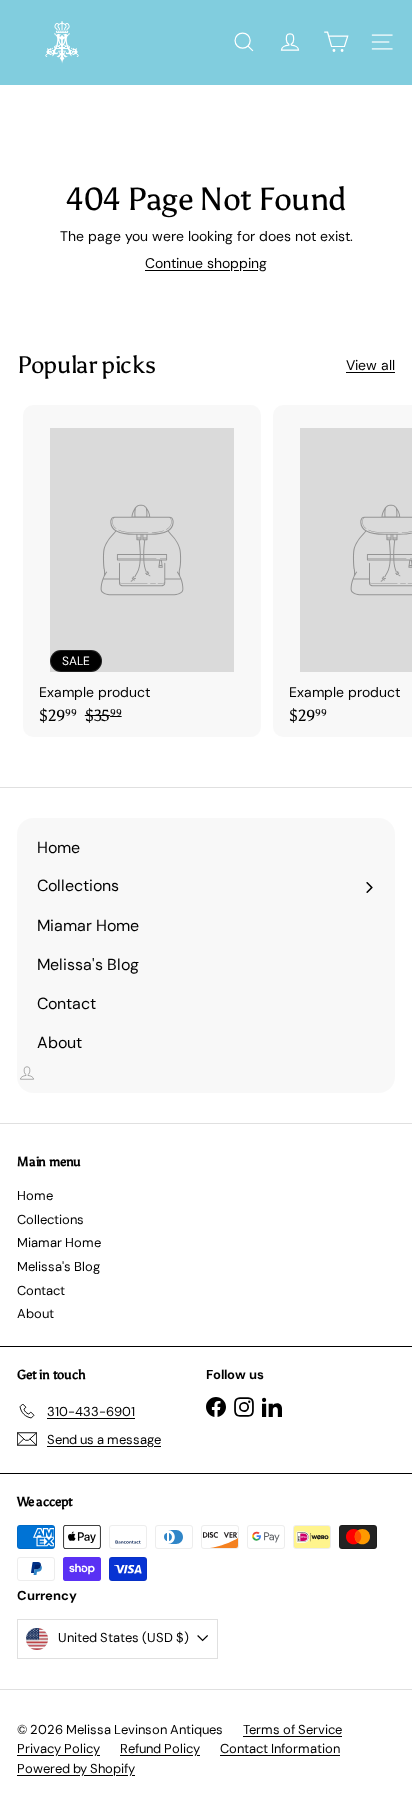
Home (35, 1195)
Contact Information (280, 1748)
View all (370, 365)
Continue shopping (206, 263)
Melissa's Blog (58, 1266)
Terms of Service (292, 1729)
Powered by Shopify (76, 1768)
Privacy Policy (58, 1748)
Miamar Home (59, 1242)
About (35, 1313)
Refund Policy (160, 1748)
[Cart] (336, 42)
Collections (50, 1219)
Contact (41, 1290)
